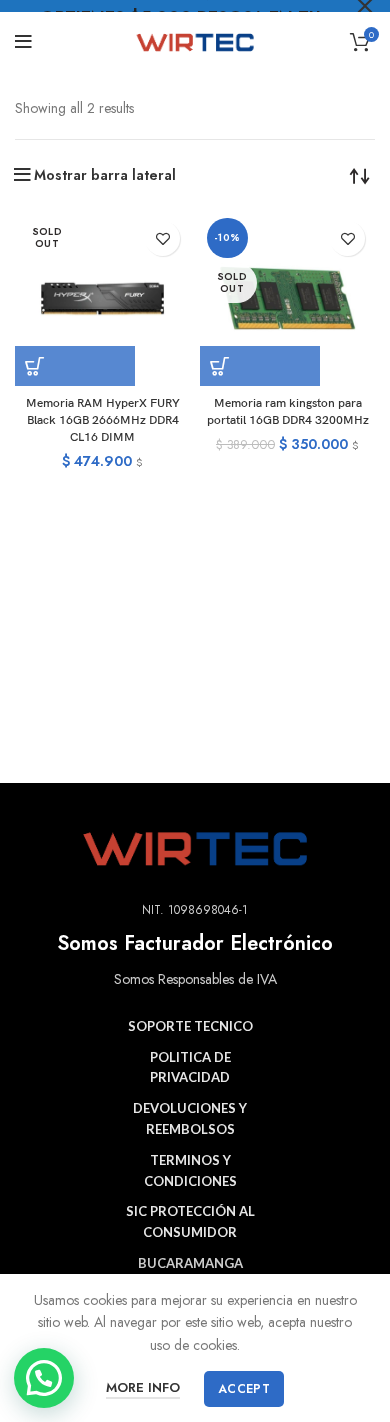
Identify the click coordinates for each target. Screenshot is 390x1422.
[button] (44, 1378)
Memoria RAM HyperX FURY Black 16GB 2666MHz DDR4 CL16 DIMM (103, 420)
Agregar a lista (162, 238)
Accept (244, 1389)
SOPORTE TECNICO (190, 1026)
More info (143, 1387)
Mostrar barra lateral (105, 175)
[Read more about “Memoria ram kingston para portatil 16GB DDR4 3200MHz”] (260, 366)
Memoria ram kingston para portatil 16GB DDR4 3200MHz (288, 412)
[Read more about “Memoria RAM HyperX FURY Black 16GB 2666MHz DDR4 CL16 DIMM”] (75, 366)
